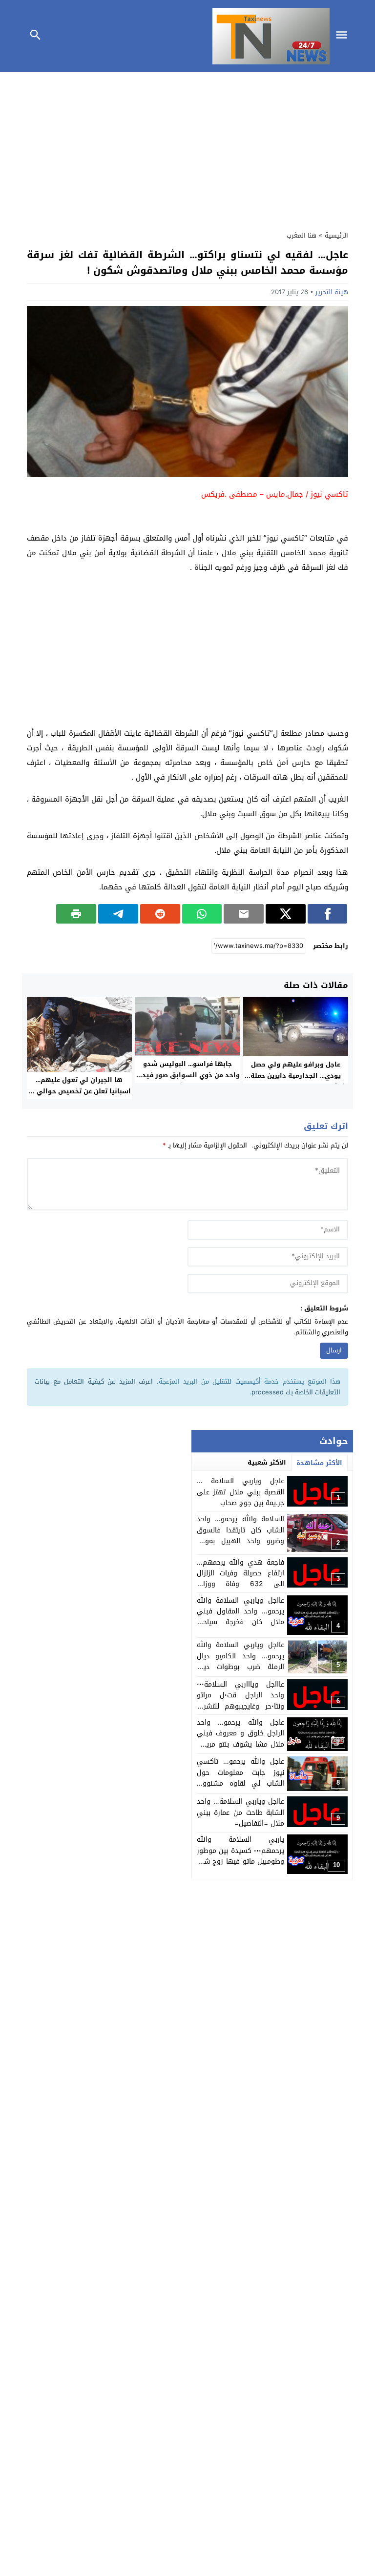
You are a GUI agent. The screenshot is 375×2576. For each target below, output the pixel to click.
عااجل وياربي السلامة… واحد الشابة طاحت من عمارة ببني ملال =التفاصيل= (241, 1812)
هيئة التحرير (332, 292)
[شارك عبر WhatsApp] (202, 914)
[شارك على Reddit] (160, 914)
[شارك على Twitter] (286, 914)
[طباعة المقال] (76, 914)
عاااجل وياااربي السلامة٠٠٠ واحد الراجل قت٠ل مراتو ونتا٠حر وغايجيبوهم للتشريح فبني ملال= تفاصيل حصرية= (241, 1701)
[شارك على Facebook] (328, 914)
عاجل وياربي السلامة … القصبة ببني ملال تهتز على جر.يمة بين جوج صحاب (241, 1492)
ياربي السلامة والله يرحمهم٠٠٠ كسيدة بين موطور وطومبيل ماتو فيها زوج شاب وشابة (241, 1856)
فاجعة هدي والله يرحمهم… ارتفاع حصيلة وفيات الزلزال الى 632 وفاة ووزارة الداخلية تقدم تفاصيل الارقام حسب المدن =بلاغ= (241, 1584)
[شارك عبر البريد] (244, 914)
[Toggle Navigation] (344, 36)
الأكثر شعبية (267, 1462)
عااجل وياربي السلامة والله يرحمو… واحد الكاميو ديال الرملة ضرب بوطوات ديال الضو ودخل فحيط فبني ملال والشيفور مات (241, 1667)
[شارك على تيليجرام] (118, 914)
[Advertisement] (187, 149)
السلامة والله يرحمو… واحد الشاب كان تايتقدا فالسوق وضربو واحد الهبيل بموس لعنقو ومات (241, 1535)
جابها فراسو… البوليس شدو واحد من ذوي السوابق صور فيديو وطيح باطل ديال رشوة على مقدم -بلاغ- (187, 1081)
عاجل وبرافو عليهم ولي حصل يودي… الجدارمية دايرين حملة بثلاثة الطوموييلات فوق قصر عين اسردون (296, 1081)
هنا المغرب (302, 235)
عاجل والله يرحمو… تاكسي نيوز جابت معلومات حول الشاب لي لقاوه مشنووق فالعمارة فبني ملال (241, 1778)
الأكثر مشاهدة (319, 1463)
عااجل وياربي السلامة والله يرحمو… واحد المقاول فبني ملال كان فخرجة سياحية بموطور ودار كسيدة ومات (241, 1617)
